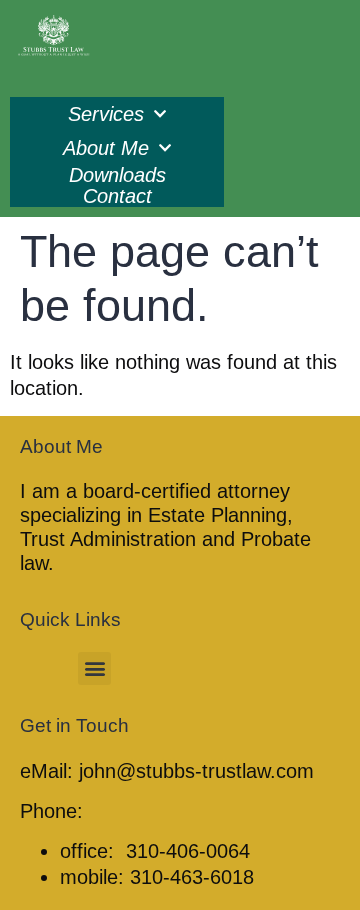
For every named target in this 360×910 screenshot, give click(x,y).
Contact (117, 196)
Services (106, 114)
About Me (106, 148)
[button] (94, 668)
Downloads (117, 175)
